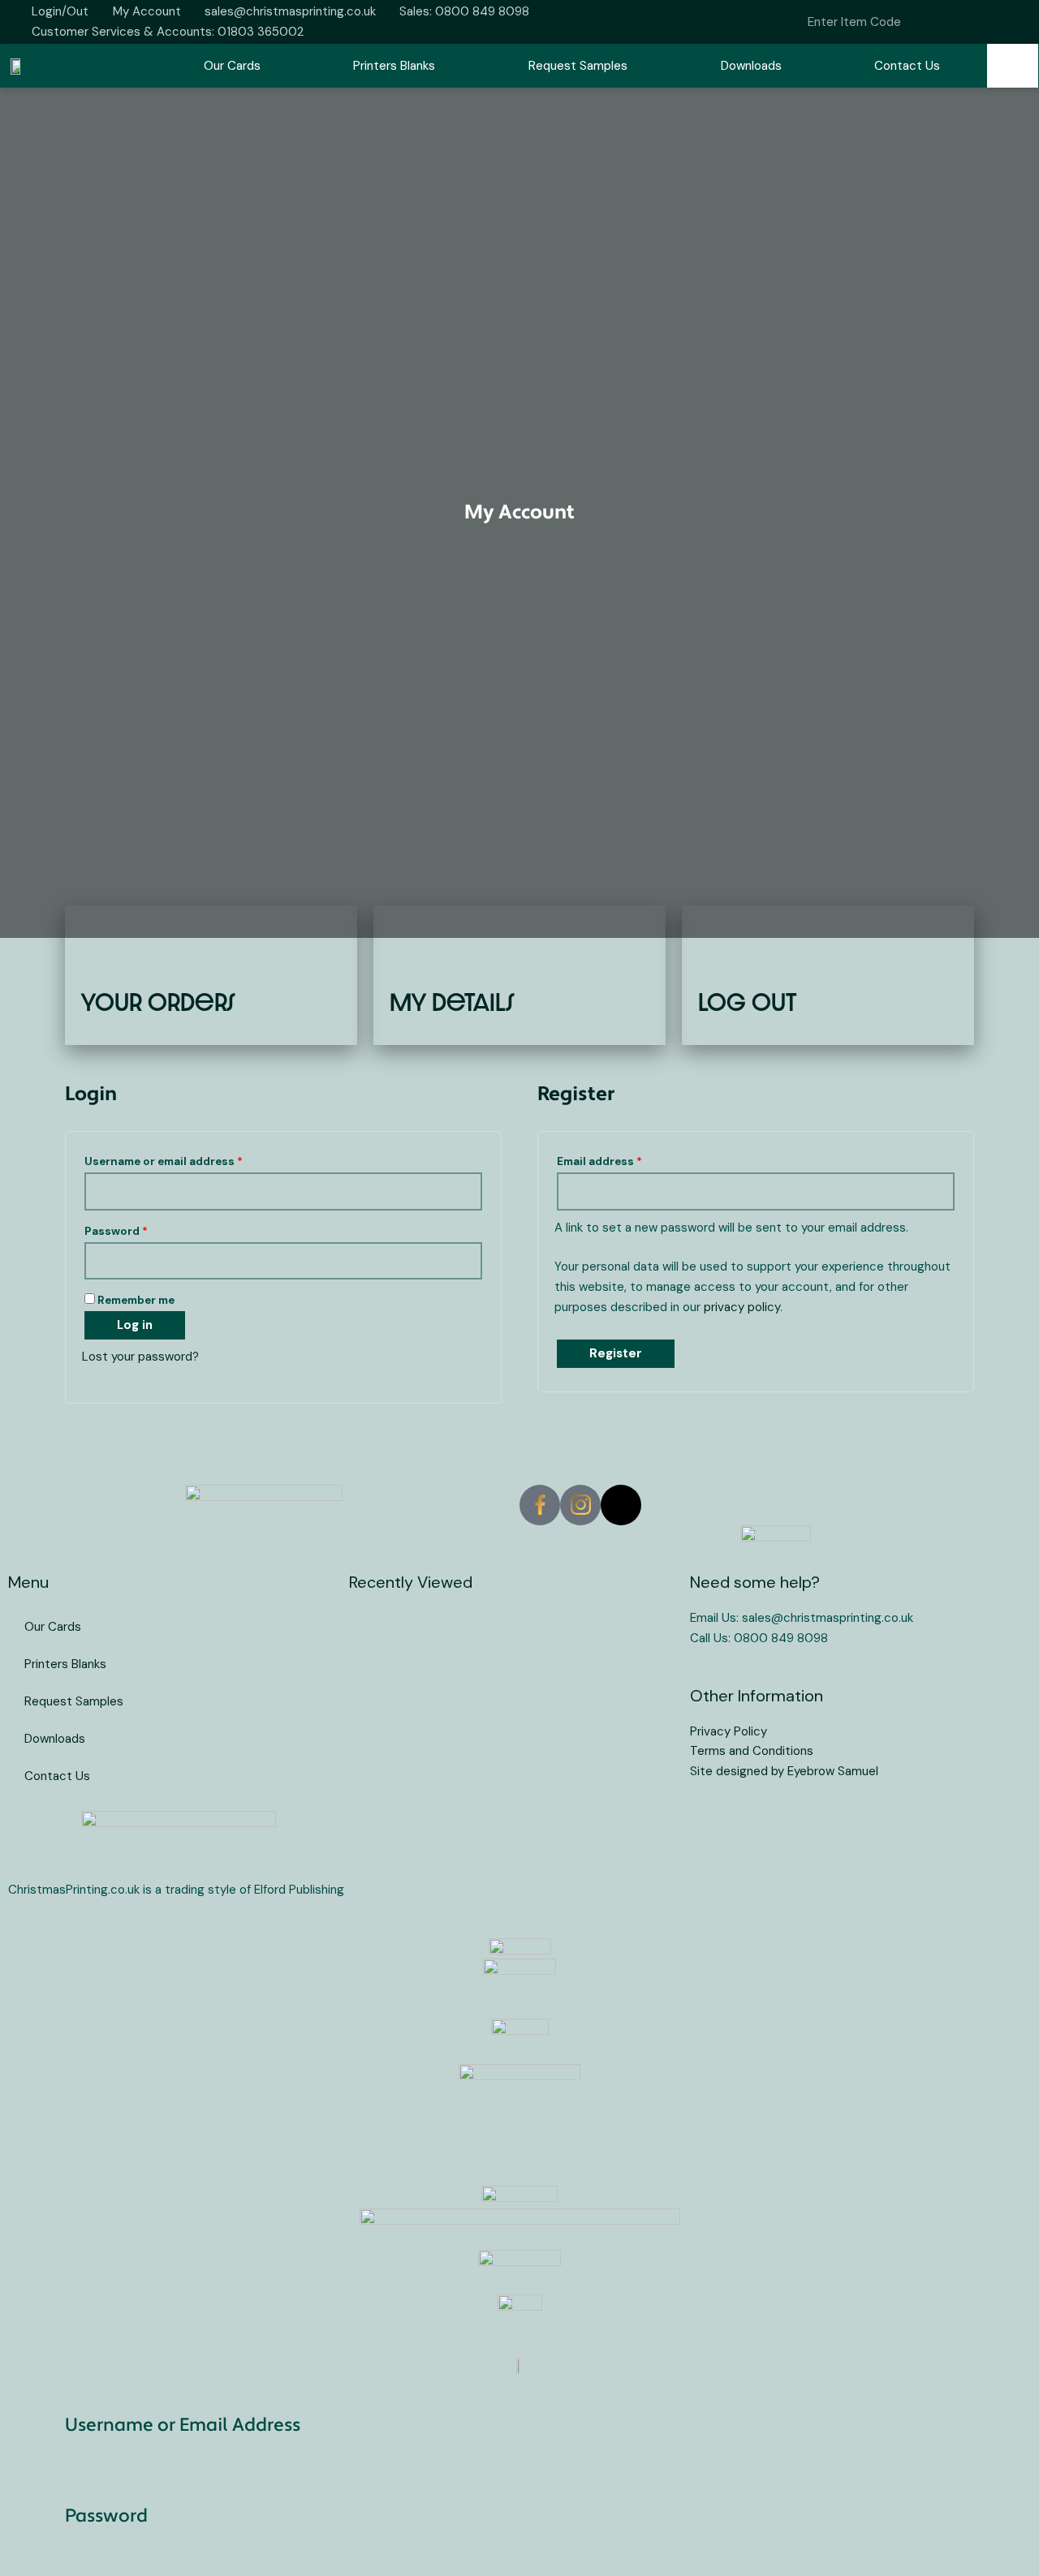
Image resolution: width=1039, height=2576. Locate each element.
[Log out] (724, 956)
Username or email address (188, 1159)
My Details (452, 1002)
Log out (747, 1002)
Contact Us (907, 66)
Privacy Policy (729, 1731)
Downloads (751, 66)
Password (141, 1229)
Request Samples (578, 66)
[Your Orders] (108, 956)
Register (616, 1353)
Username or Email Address (183, 2426)
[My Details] (416, 956)
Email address (624, 1159)
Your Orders (158, 1002)
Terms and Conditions (752, 1751)
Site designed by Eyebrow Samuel (784, 1771)
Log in (135, 1325)
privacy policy (742, 1307)
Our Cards (232, 66)
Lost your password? (140, 1357)
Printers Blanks (394, 66)
